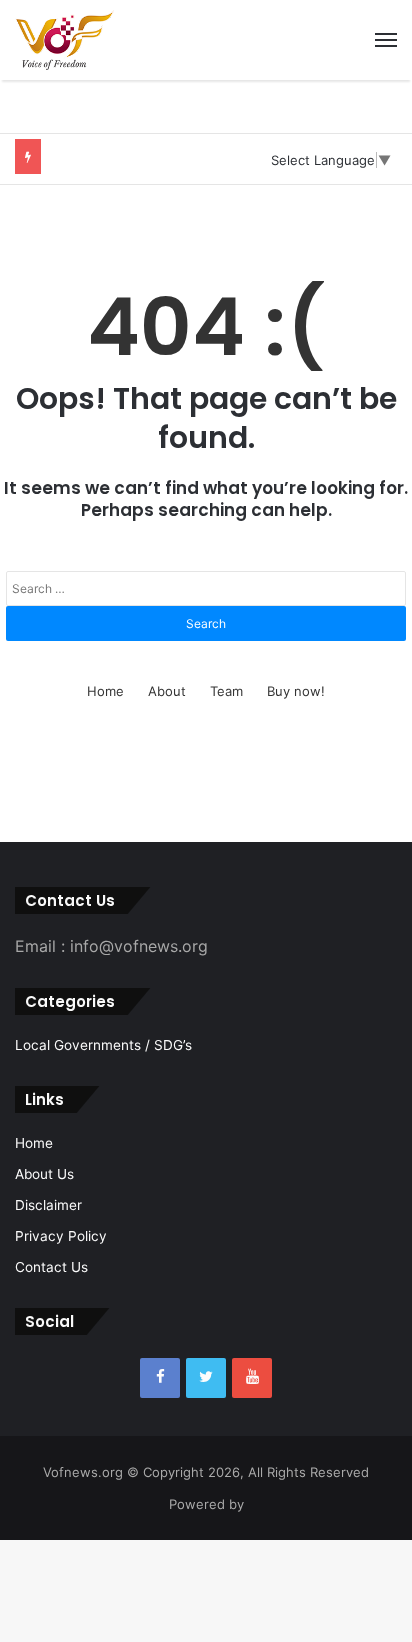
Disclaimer (48, 1205)
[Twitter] (206, 1378)
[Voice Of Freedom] (64, 40)
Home (105, 691)
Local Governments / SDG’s (103, 1045)
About (167, 691)
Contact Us (51, 1267)
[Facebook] (160, 1378)
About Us (44, 1174)
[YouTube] (252, 1378)
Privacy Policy (61, 1236)
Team (226, 691)
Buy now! (296, 691)
